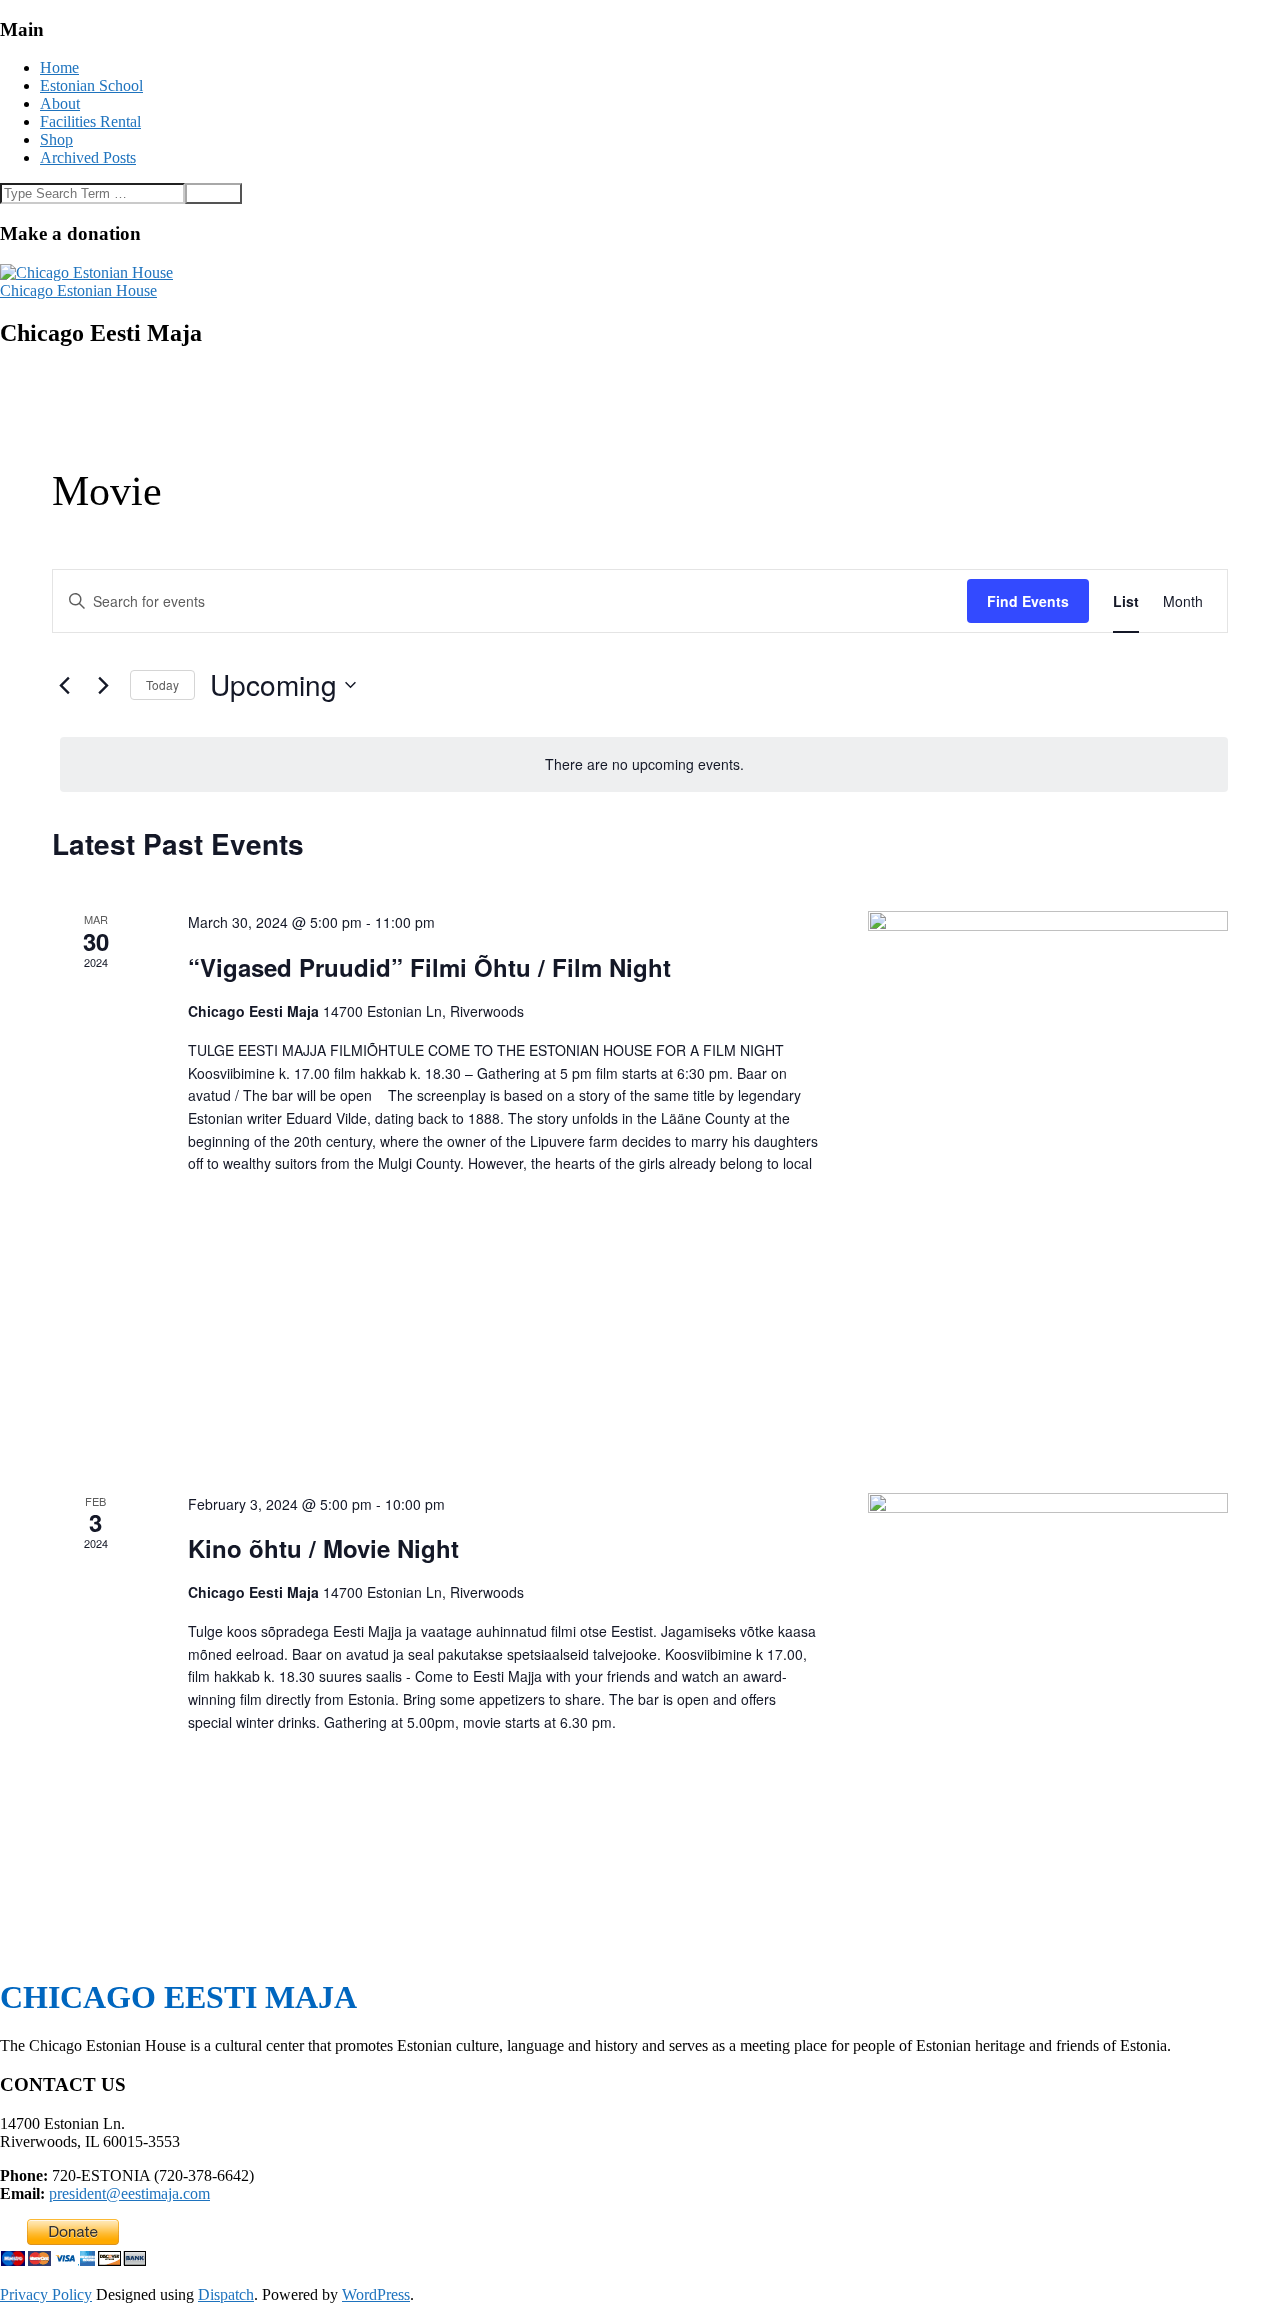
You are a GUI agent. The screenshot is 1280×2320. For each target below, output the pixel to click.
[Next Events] (103, 685)
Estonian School (91, 85)
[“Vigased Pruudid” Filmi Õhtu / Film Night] (1048, 1177)
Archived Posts (88, 157)
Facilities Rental (90, 121)
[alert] (644, 764)
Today (162, 684)
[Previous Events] (64, 685)
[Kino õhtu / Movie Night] (1048, 1608)
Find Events (1028, 601)
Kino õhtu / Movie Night (323, 1548)
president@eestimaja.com (129, 2193)
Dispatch (226, 2294)
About (60, 103)
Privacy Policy (46, 2294)
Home (59, 67)
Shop (56, 139)
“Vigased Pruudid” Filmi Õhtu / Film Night (429, 967)
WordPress (376, 2294)
